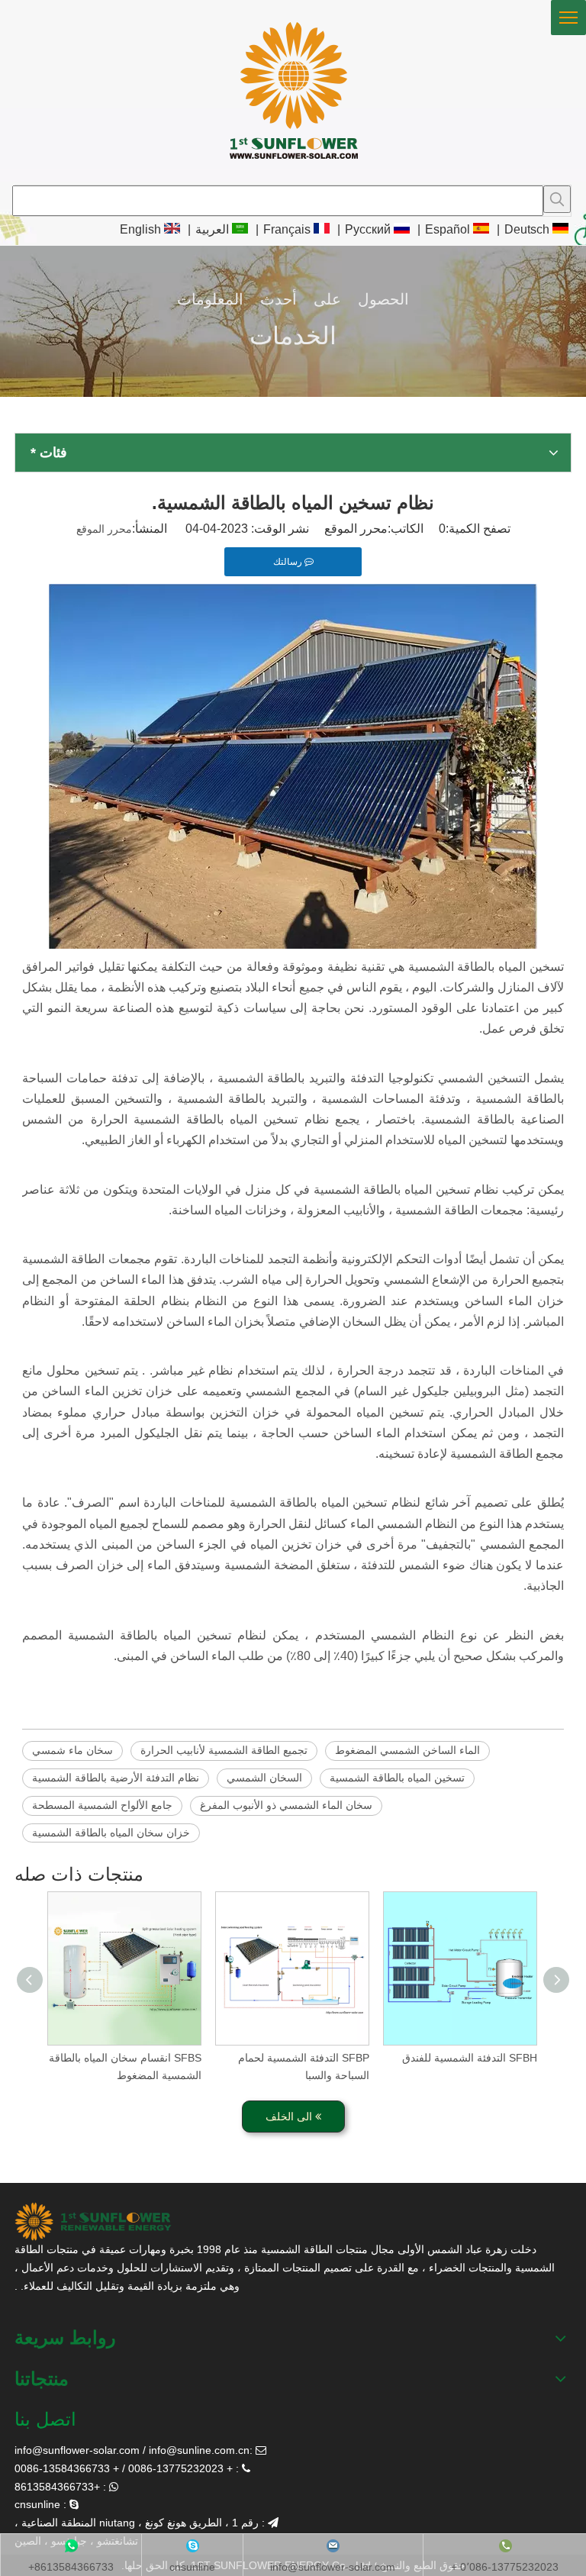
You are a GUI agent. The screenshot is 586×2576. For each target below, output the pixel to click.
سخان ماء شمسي (72, 1750)
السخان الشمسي (264, 1778)
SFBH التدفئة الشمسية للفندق (470, 2058)
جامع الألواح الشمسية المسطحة (102, 1805)
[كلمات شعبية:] (557, 199)
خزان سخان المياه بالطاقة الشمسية (111, 1833)
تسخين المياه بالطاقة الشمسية (397, 1778)
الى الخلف (290, 2117)
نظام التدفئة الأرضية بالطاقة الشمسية (116, 1778)
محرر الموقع (104, 529)
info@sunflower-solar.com (77, 2450)
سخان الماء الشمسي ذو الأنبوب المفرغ (286, 1805)
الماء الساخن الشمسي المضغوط (407, 1750)
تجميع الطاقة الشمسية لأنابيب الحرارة (224, 1750)
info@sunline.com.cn (199, 2450)
